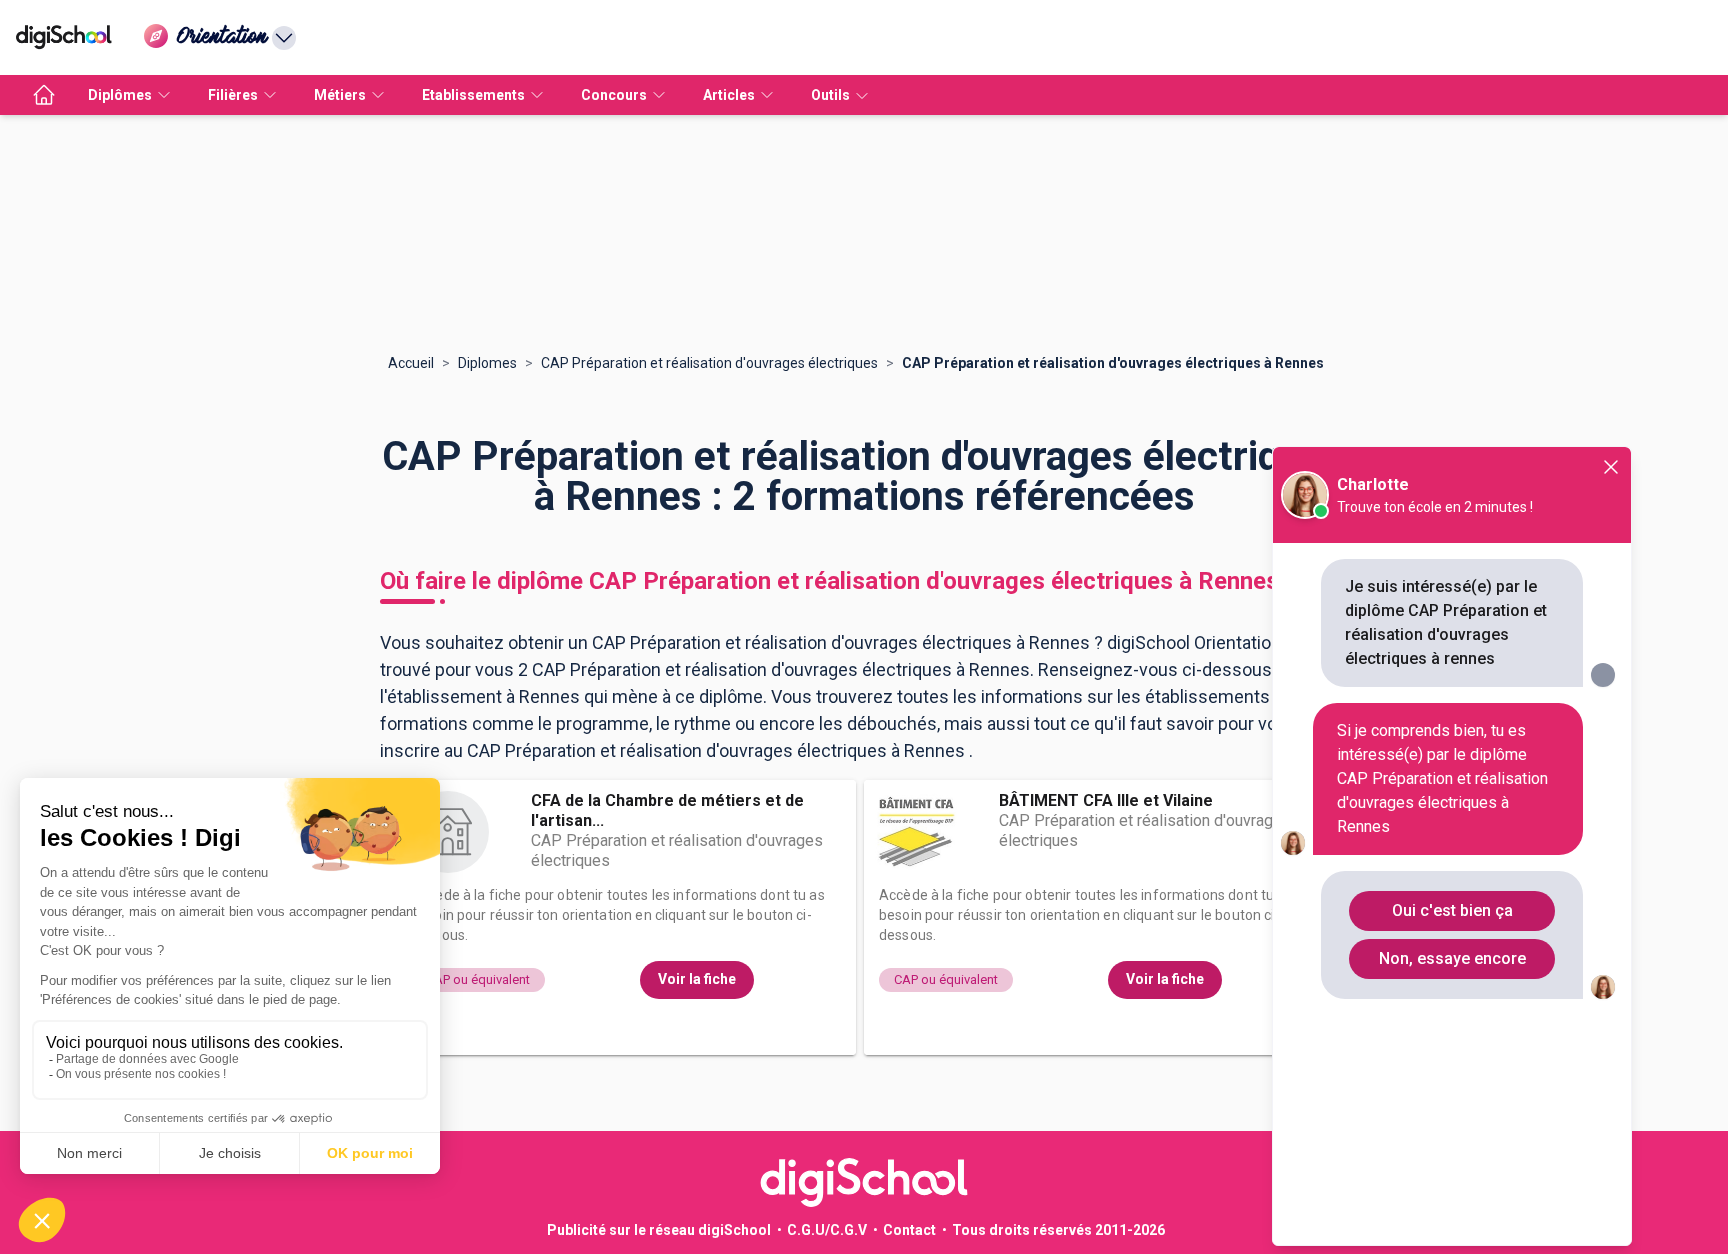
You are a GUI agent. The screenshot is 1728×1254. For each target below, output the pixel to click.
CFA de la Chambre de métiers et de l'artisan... (667, 810)
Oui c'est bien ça (1452, 910)
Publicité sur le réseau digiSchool (659, 1230)
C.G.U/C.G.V (827, 1230)
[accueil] (44, 95)
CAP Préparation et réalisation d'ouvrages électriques (709, 363)
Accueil (411, 363)
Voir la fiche (697, 979)
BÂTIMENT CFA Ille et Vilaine (1106, 800)
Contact (909, 1230)
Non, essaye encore (1452, 958)
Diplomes (487, 363)
